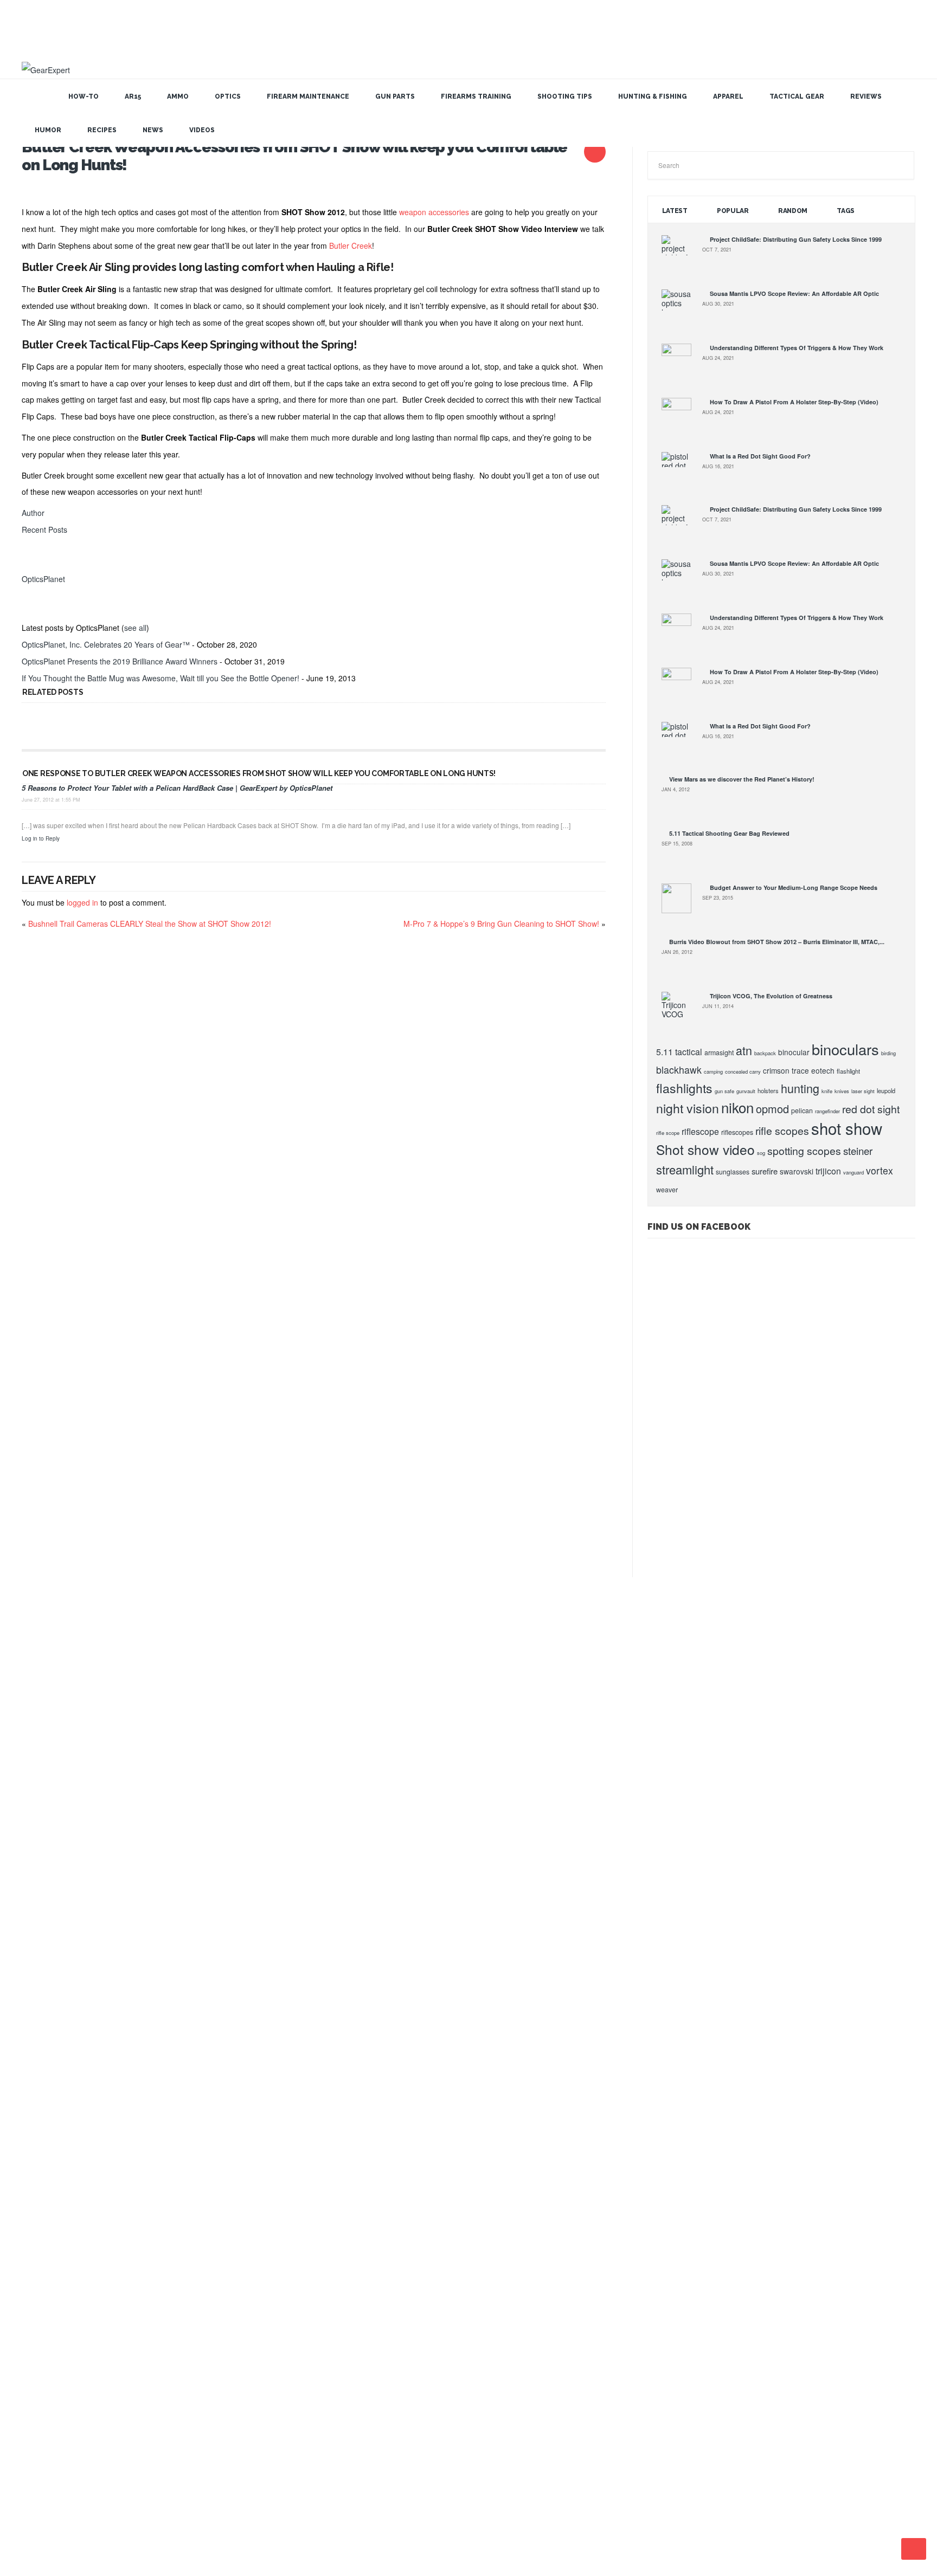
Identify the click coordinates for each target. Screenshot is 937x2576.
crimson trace (786, 1070)
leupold (886, 1090)
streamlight (685, 1169)
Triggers (35, 2427)
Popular (733, 211)
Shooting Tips (565, 96)
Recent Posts (44, 530)
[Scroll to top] (914, 2549)
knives (842, 1091)
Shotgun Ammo (44, 2354)
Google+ (445, 2505)
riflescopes (737, 1132)
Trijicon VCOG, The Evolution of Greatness (771, 996)
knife (827, 1091)
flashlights (684, 1088)
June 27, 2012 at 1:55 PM (51, 800)
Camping (36, 2168)
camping (713, 1071)
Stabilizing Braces (47, 2372)
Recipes (102, 130)
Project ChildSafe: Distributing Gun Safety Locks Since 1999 (796, 239)
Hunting (34, 1909)
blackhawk (679, 1070)
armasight (719, 1053)
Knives (33, 2242)
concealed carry (743, 1071)
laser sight (863, 1091)
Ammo (178, 96)
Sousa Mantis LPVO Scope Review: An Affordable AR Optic (794, 293)
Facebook (493, 2505)
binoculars (845, 1049)
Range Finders (43, 2261)
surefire (765, 1171)
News (153, 130)
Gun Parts (395, 96)
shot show (847, 1128)
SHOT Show (40, 2038)
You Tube (461, 2505)
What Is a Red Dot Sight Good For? (760, 456)
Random (793, 211)
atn (744, 1050)
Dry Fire (35, 2205)
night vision (688, 1108)
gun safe (724, 1091)
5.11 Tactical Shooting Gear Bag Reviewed (729, 833)
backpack (765, 1053)
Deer (30, 2187)
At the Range (41, 2094)
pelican (802, 1111)
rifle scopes (782, 1131)
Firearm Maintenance (308, 96)
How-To (84, 96)
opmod (772, 1109)
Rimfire (33, 2335)
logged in (82, 902)
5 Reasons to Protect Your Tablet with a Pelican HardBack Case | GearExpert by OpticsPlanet (177, 788)
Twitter (477, 2505)
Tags (846, 211)
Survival (34, 2391)
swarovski (797, 1171)
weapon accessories (434, 212)
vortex (880, 1170)
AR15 (133, 96)
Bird (29, 2149)
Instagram (510, 2505)
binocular (794, 1052)
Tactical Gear (797, 96)
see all (135, 628)
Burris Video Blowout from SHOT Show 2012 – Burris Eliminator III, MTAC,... (777, 942)
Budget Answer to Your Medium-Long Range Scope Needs (794, 887)
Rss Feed (428, 2505)
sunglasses (733, 1172)
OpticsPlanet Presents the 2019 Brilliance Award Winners (120, 661)
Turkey (33, 2446)
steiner (858, 1151)
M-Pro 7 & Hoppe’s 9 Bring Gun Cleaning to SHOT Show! (501, 924)
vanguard (853, 1172)
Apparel (728, 96)
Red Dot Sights (44, 2280)
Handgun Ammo (45, 2224)
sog (761, 1153)
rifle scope (668, 1133)
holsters (768, 1090)
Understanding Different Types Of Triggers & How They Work (797, 348)
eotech (823, 1070)
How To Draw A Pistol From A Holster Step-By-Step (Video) (794, 402)
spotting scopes (804, 1151)
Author (33, 513)
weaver (667, 1190)
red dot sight (871, 1109)
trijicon (828, 1171)
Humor (48, 130)
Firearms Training (476, 96)
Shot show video (705, 1149)
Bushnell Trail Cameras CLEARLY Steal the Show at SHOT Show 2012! (150, 924)
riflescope (700, 1131)
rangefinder (827, 1111)
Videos (202, 130)
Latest (675, 211)
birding (888, 1053)
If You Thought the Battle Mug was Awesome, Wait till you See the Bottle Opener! (161, 678)
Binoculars (38, 2131)
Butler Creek (351, 246)
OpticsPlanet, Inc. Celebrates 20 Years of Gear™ (106, 644)
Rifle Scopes (40, 2316)
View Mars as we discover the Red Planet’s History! (742, 779)
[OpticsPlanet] (35, 562)
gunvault (746, 1091)
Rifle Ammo (38, 2298)
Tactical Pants (42, 2409)
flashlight (848, 1071)
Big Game (37, 2113)
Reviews (866, 96)
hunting (800, 1088)
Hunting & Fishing (653, 96)
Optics (228, 96)
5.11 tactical (679, 1052)
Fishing (33, 1927)
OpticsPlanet (43, 579)
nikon (737, 1107)
